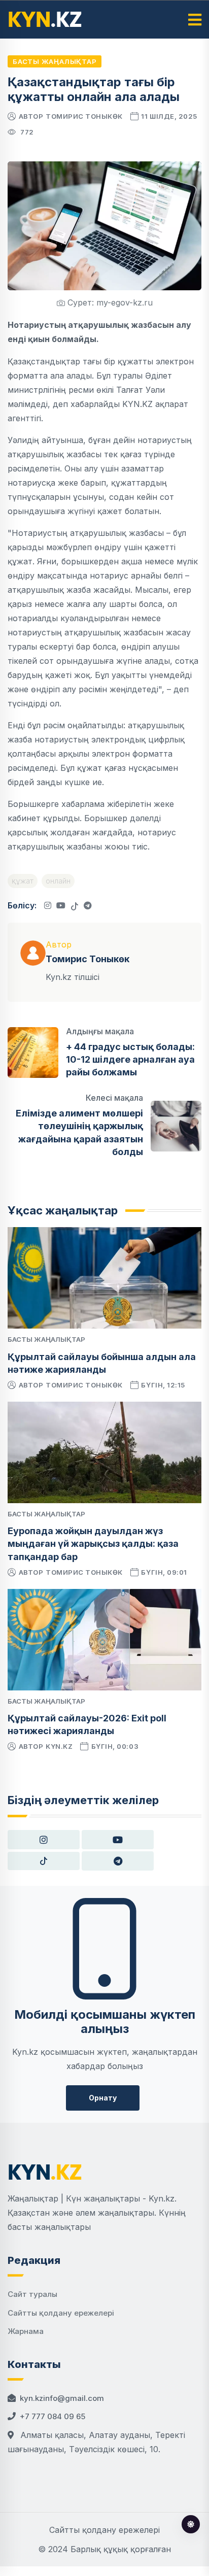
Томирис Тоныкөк (84, 116)
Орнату (103, 2098)
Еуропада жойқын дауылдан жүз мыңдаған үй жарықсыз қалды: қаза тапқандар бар (93, 1544)
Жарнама (26, 2331)
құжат (23, 881)
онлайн (58, 881)
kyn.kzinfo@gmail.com (62, 2398)
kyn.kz (59, 1746)
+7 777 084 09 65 (53, 2416)
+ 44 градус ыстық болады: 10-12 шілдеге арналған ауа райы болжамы (130, 1059)
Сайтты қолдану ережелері (61, 2313)
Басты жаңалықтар (55, 61)
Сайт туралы (32, 2294)
